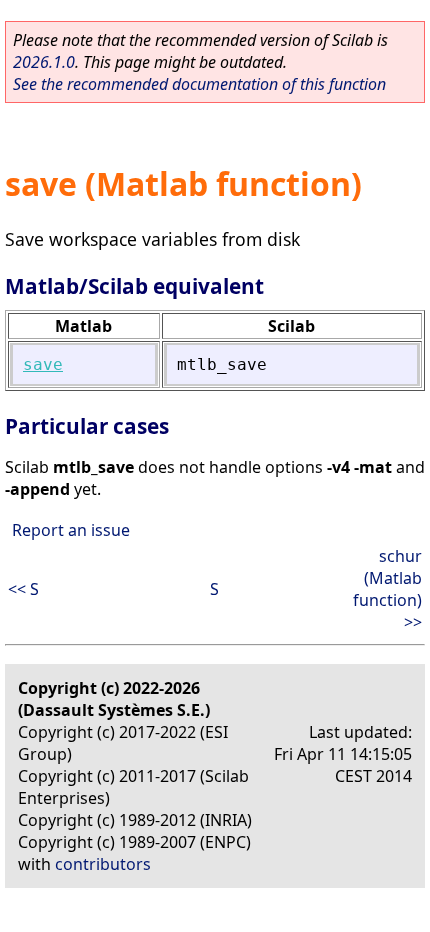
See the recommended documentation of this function (199, 84)
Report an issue (71, 530)
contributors (103, 864)
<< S (23, 589)
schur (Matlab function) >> (387, 589)
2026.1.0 (44, 62)
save (43, 364)
